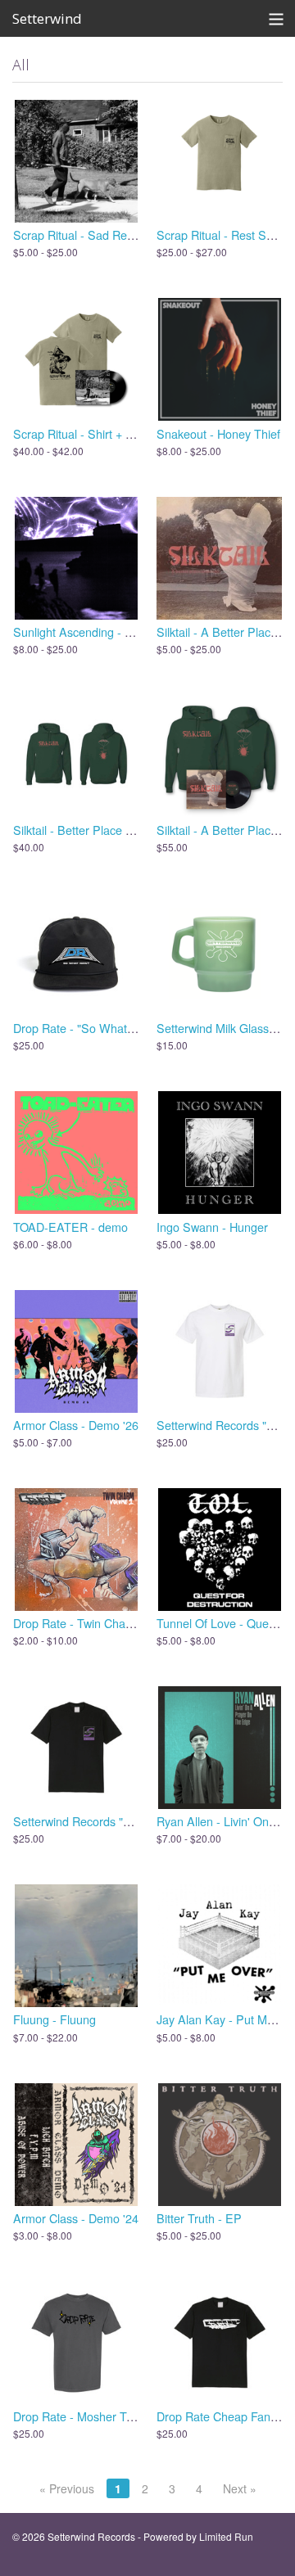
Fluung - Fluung (54, 2019)
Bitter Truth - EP (199, 2218)
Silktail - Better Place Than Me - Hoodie (116, 830)
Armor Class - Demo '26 (76, 1425)
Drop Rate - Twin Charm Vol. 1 (93, 1623)
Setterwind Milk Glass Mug (226, 1028)
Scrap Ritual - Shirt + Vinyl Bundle (102, 433)
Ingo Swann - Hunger (212, 1227)
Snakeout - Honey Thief (218, 433)
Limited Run (226, 2536)
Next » (240, 2488)
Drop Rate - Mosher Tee (76, 2416)
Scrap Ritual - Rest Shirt (220, 235)
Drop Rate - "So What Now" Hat (96, 1028)
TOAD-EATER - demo (70, 1227)
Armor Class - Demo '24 (76, 2218)
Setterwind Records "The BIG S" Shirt (112, 1821)
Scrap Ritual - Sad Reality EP (90, 235)
